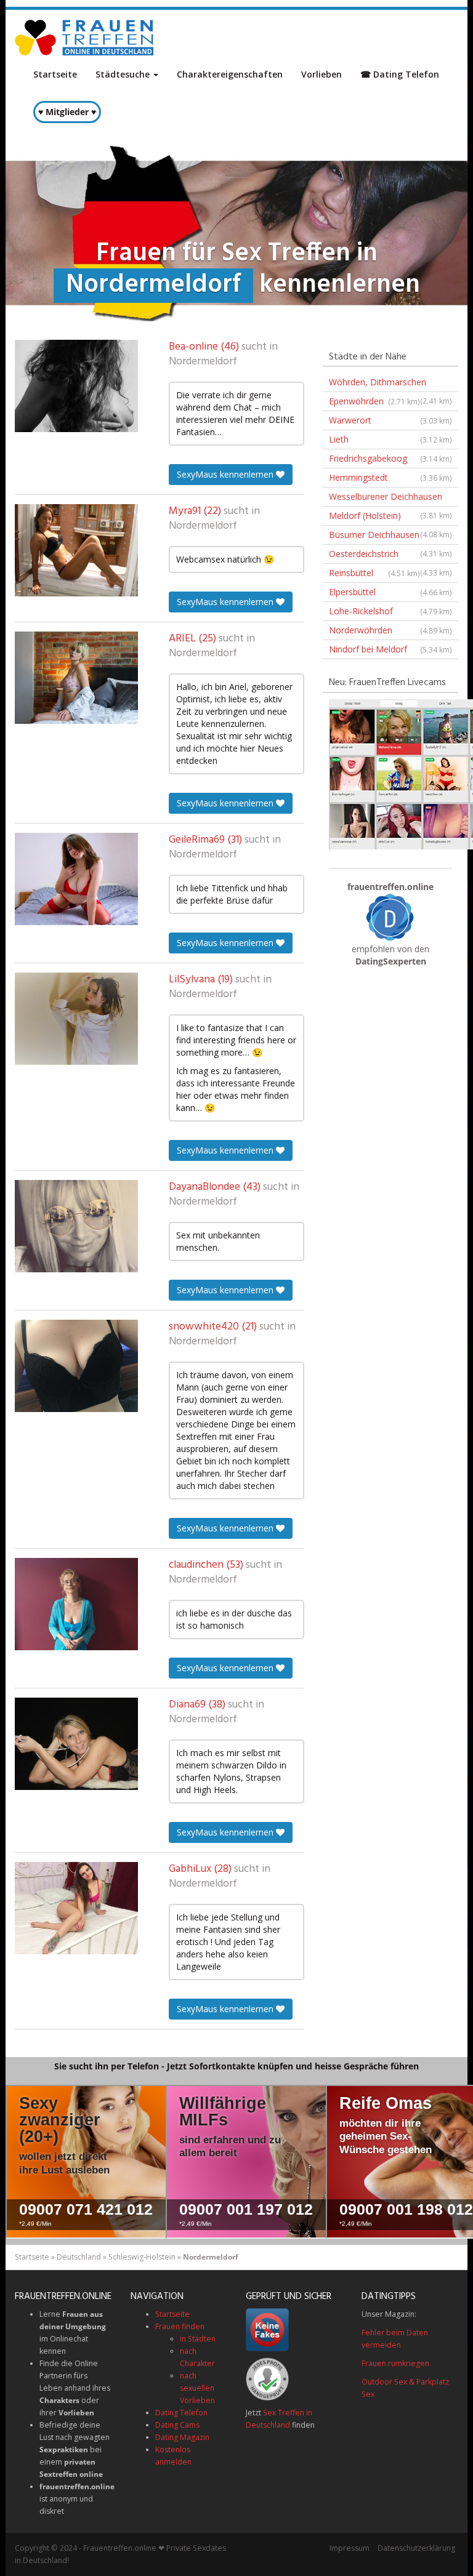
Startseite (55, 74)
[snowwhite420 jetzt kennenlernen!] (76, 1366)
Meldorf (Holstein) (390, 518)
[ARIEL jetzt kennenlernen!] (76, 678)
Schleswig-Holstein (142, 2257)
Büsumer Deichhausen (390, 537)
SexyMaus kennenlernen (226, 474)
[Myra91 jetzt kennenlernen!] (76, 550)
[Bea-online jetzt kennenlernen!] (76, 386)
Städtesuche (124, 74)
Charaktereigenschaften (230, 74)
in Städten (198, 2339)
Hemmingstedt (390, 477)
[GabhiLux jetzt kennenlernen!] (76, 1908)
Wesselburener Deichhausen (390, 499)
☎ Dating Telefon (400, 74)
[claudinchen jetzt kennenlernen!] (76, 1604)
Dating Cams (177, 2425)
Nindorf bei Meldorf (390, 649)
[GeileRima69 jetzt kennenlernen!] (76, 879)
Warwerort (390, 420)
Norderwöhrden (390, 630)
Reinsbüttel (374, 573)
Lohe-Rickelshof (390, 611)
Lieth (390, 439)
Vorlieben (321, 74)
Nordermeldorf (203, 362)
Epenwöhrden (374, 401)
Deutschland (79, 2257)
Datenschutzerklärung (416, 2548)
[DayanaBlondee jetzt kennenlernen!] (76, 1226)
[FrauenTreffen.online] (86, 38)
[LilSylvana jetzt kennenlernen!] (76, 1019)
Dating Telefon (181, 2413)
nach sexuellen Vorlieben (197, 2388)
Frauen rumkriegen (395, 2363)
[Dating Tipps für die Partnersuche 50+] (390, 917)
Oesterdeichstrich (390, 556)
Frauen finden (180, 2326)
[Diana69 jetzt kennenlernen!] (76, 1744)
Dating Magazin (182, 2437)
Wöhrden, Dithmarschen (390, 384)
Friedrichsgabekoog (390, 458)
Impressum (350, 2548)
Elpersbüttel (390, 592)
